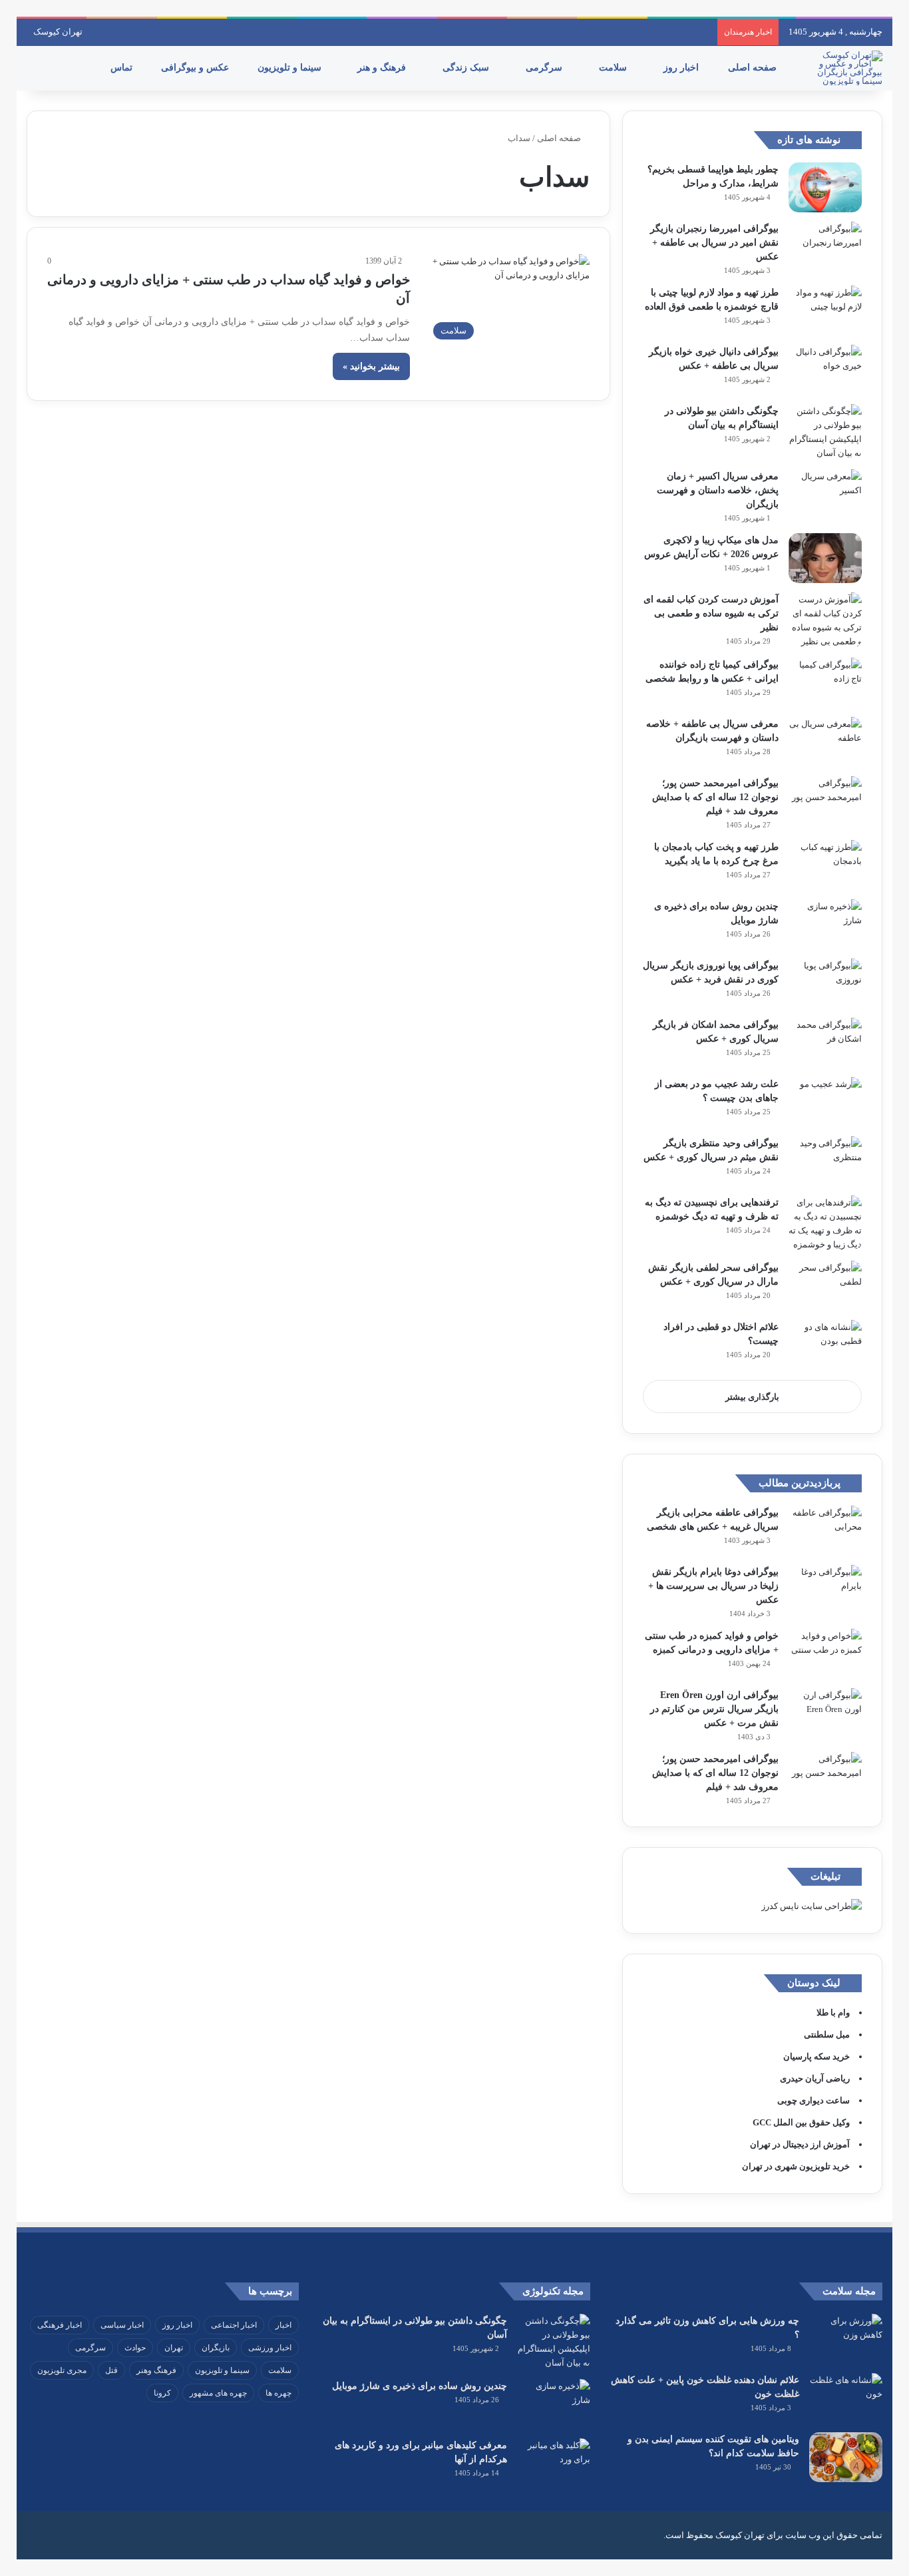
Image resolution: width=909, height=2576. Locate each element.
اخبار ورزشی (270, 2348)
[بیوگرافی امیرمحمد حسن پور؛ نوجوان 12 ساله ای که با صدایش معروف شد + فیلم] (825, 801)
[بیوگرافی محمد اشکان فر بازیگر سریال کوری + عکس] (825, 1043)
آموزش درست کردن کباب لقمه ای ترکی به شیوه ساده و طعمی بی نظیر (711, 613)
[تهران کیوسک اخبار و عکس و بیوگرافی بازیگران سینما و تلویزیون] (846, 68)
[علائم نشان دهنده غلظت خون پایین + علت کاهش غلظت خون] (846, 2398)
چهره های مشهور (218, 2393)
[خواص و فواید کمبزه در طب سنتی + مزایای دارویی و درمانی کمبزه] (825, 1654)
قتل (111, 2370)
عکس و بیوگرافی (196, 68)
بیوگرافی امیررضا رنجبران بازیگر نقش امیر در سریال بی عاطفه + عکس (714, 243)
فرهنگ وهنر (156, 2370)
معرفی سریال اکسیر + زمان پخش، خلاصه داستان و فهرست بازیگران (718, 490)
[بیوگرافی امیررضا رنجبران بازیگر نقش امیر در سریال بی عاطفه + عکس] (825, 247)
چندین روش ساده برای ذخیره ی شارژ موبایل (420, 2386)
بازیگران (216, 2348)
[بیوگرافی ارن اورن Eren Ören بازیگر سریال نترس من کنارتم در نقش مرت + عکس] (825, 1713)
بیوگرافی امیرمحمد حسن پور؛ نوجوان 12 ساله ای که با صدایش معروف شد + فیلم (715, 797)
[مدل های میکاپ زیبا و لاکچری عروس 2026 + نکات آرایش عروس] (825, 558)
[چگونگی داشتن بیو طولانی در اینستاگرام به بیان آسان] (825, 432)
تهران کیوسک (58, 32)
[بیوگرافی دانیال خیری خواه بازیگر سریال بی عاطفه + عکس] (825, 370)
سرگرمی (545, 68)
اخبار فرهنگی (60, 2325)
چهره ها (278, 2393)
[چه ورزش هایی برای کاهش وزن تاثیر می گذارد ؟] (846, 2339)
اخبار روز (682, 68)
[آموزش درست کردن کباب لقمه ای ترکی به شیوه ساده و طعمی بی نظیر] (825, 620)
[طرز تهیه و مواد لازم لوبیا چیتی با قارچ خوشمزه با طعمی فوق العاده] (825, 311)
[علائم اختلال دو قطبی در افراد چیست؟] (825, 1345)
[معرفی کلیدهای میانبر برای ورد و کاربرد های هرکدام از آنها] (554, 2463)
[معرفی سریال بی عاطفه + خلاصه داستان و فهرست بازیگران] (825, 742)
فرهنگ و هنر (383, 68)
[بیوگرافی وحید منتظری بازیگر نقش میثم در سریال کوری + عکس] (825, 1161)
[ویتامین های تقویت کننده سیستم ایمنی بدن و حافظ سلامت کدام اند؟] (846, 2457)
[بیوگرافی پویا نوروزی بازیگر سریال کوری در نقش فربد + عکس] (825, 983)
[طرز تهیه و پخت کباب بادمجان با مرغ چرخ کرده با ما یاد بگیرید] (825, 865)
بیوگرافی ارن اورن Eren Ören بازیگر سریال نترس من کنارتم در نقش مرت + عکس (714, 1709)
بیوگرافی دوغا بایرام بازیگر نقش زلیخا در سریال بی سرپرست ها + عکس (713, 1586)
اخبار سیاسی (122, 2325)
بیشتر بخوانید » (371, 366)
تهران (174, 2348)
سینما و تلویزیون (291, 68)
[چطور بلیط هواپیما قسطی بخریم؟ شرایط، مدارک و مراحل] (825, 187)
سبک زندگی (467, 68)
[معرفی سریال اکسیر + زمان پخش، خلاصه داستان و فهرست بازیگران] (825, 494)
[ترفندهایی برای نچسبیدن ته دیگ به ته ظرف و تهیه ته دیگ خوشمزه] (825, 1223)
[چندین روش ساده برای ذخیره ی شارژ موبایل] (825, 924)
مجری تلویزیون (62, 2370)
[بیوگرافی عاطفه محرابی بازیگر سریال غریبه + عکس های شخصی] (825, 1531)
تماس (123, 68)
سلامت (614, 68)
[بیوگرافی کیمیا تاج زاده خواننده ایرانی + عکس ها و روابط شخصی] (825, 683)
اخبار (283, 2325)
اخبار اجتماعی (234, 2325)
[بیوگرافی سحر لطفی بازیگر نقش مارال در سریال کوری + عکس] (825, 1286)
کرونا (162, 2393)
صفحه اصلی (754, 68)
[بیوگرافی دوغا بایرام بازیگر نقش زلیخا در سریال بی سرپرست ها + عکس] (825, 1590)
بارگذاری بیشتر (752, 1397)
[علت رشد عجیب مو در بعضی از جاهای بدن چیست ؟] (825, 1102)
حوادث (135, 2348)
